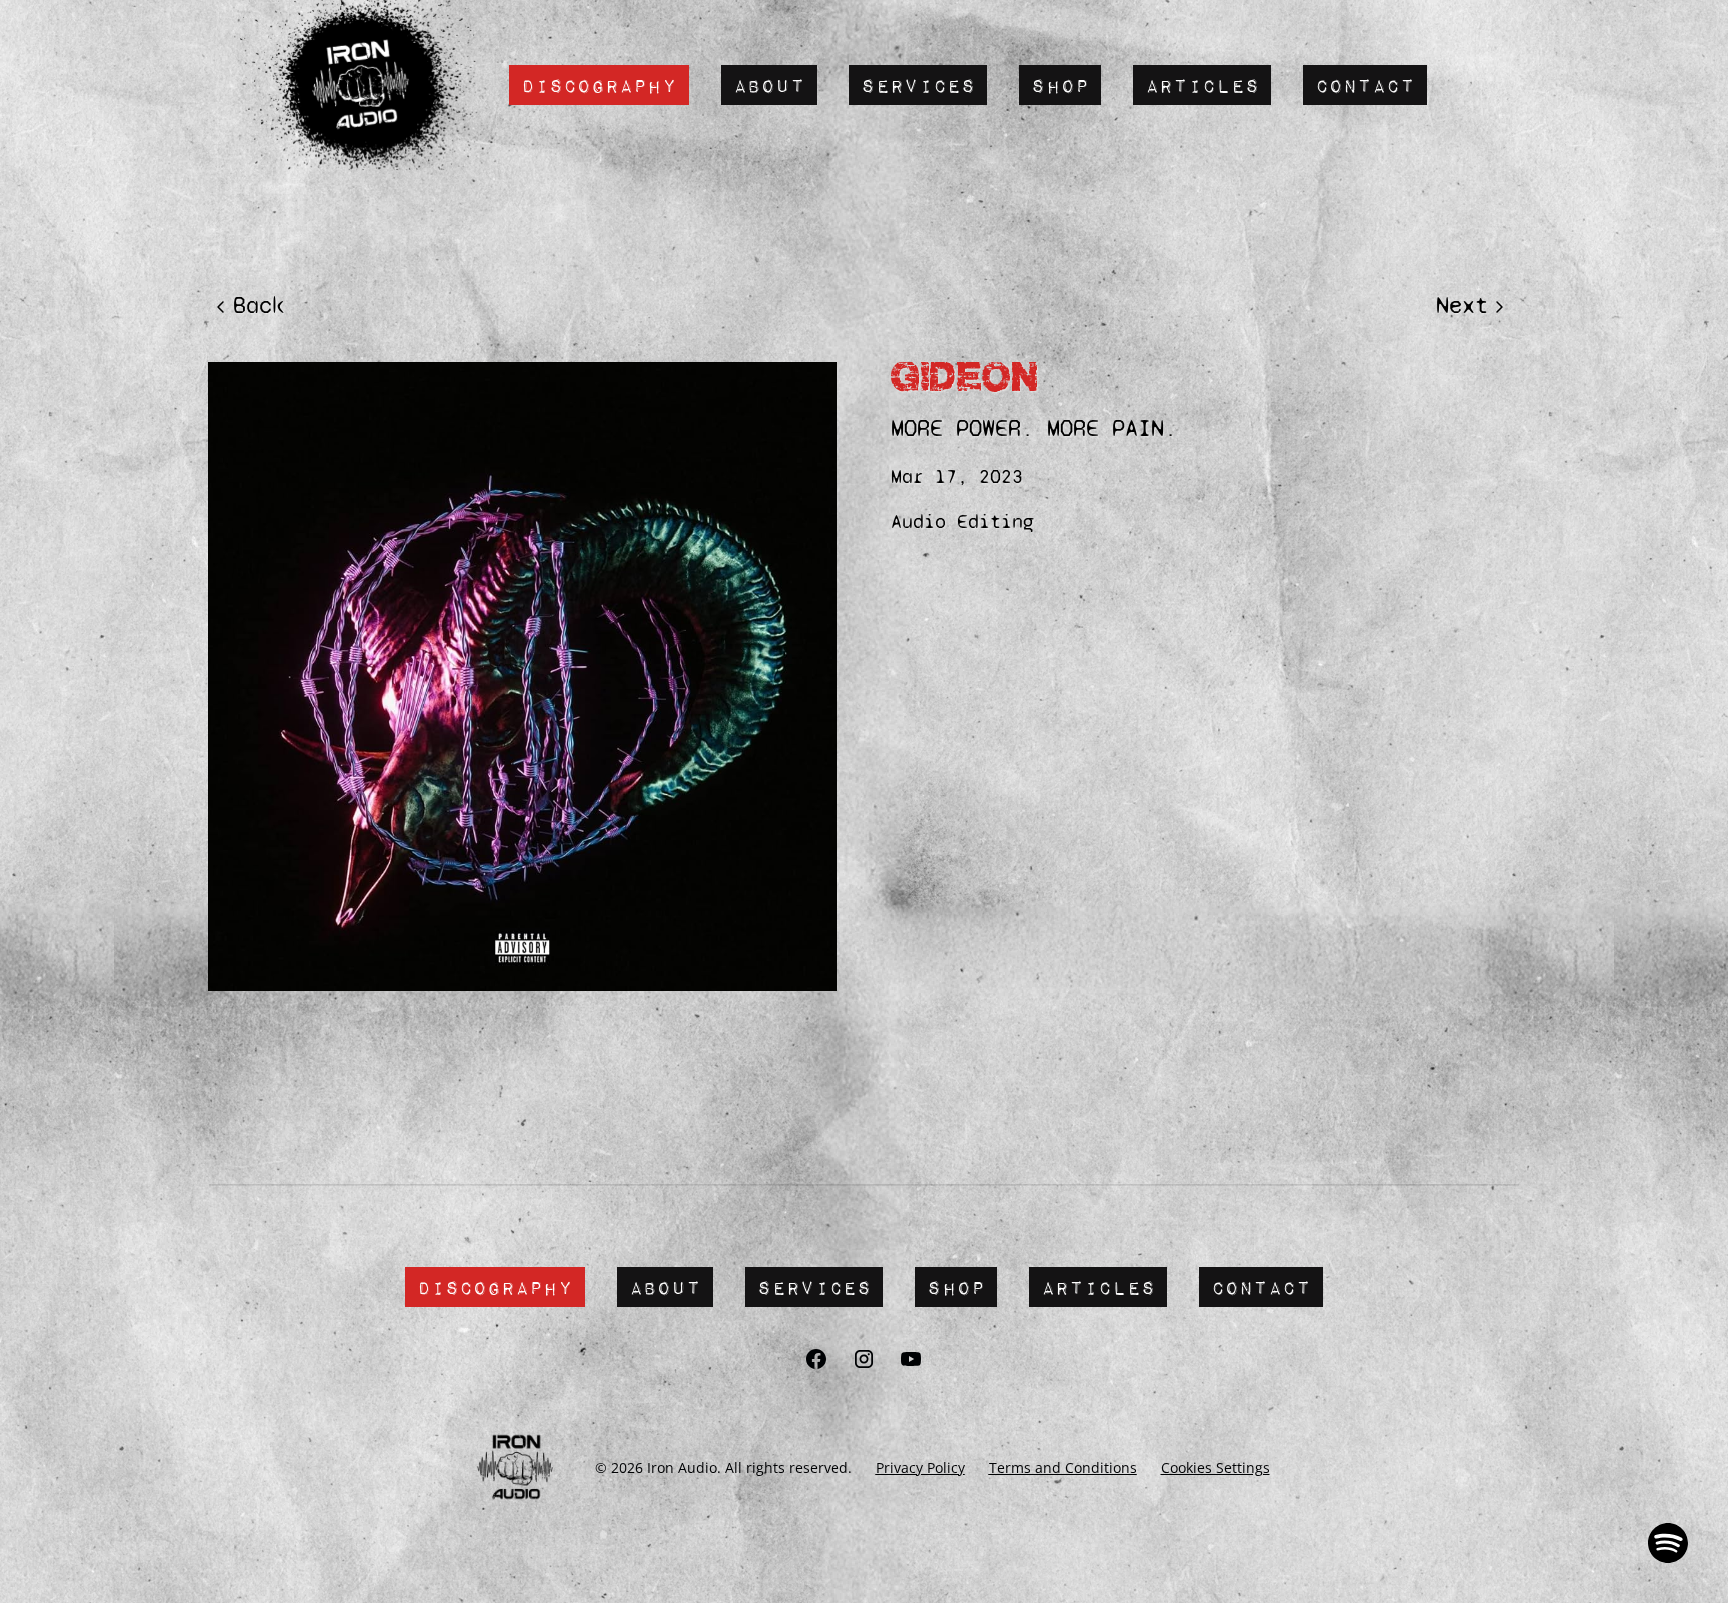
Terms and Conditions (1063, 1467)
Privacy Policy (920, 1467)
